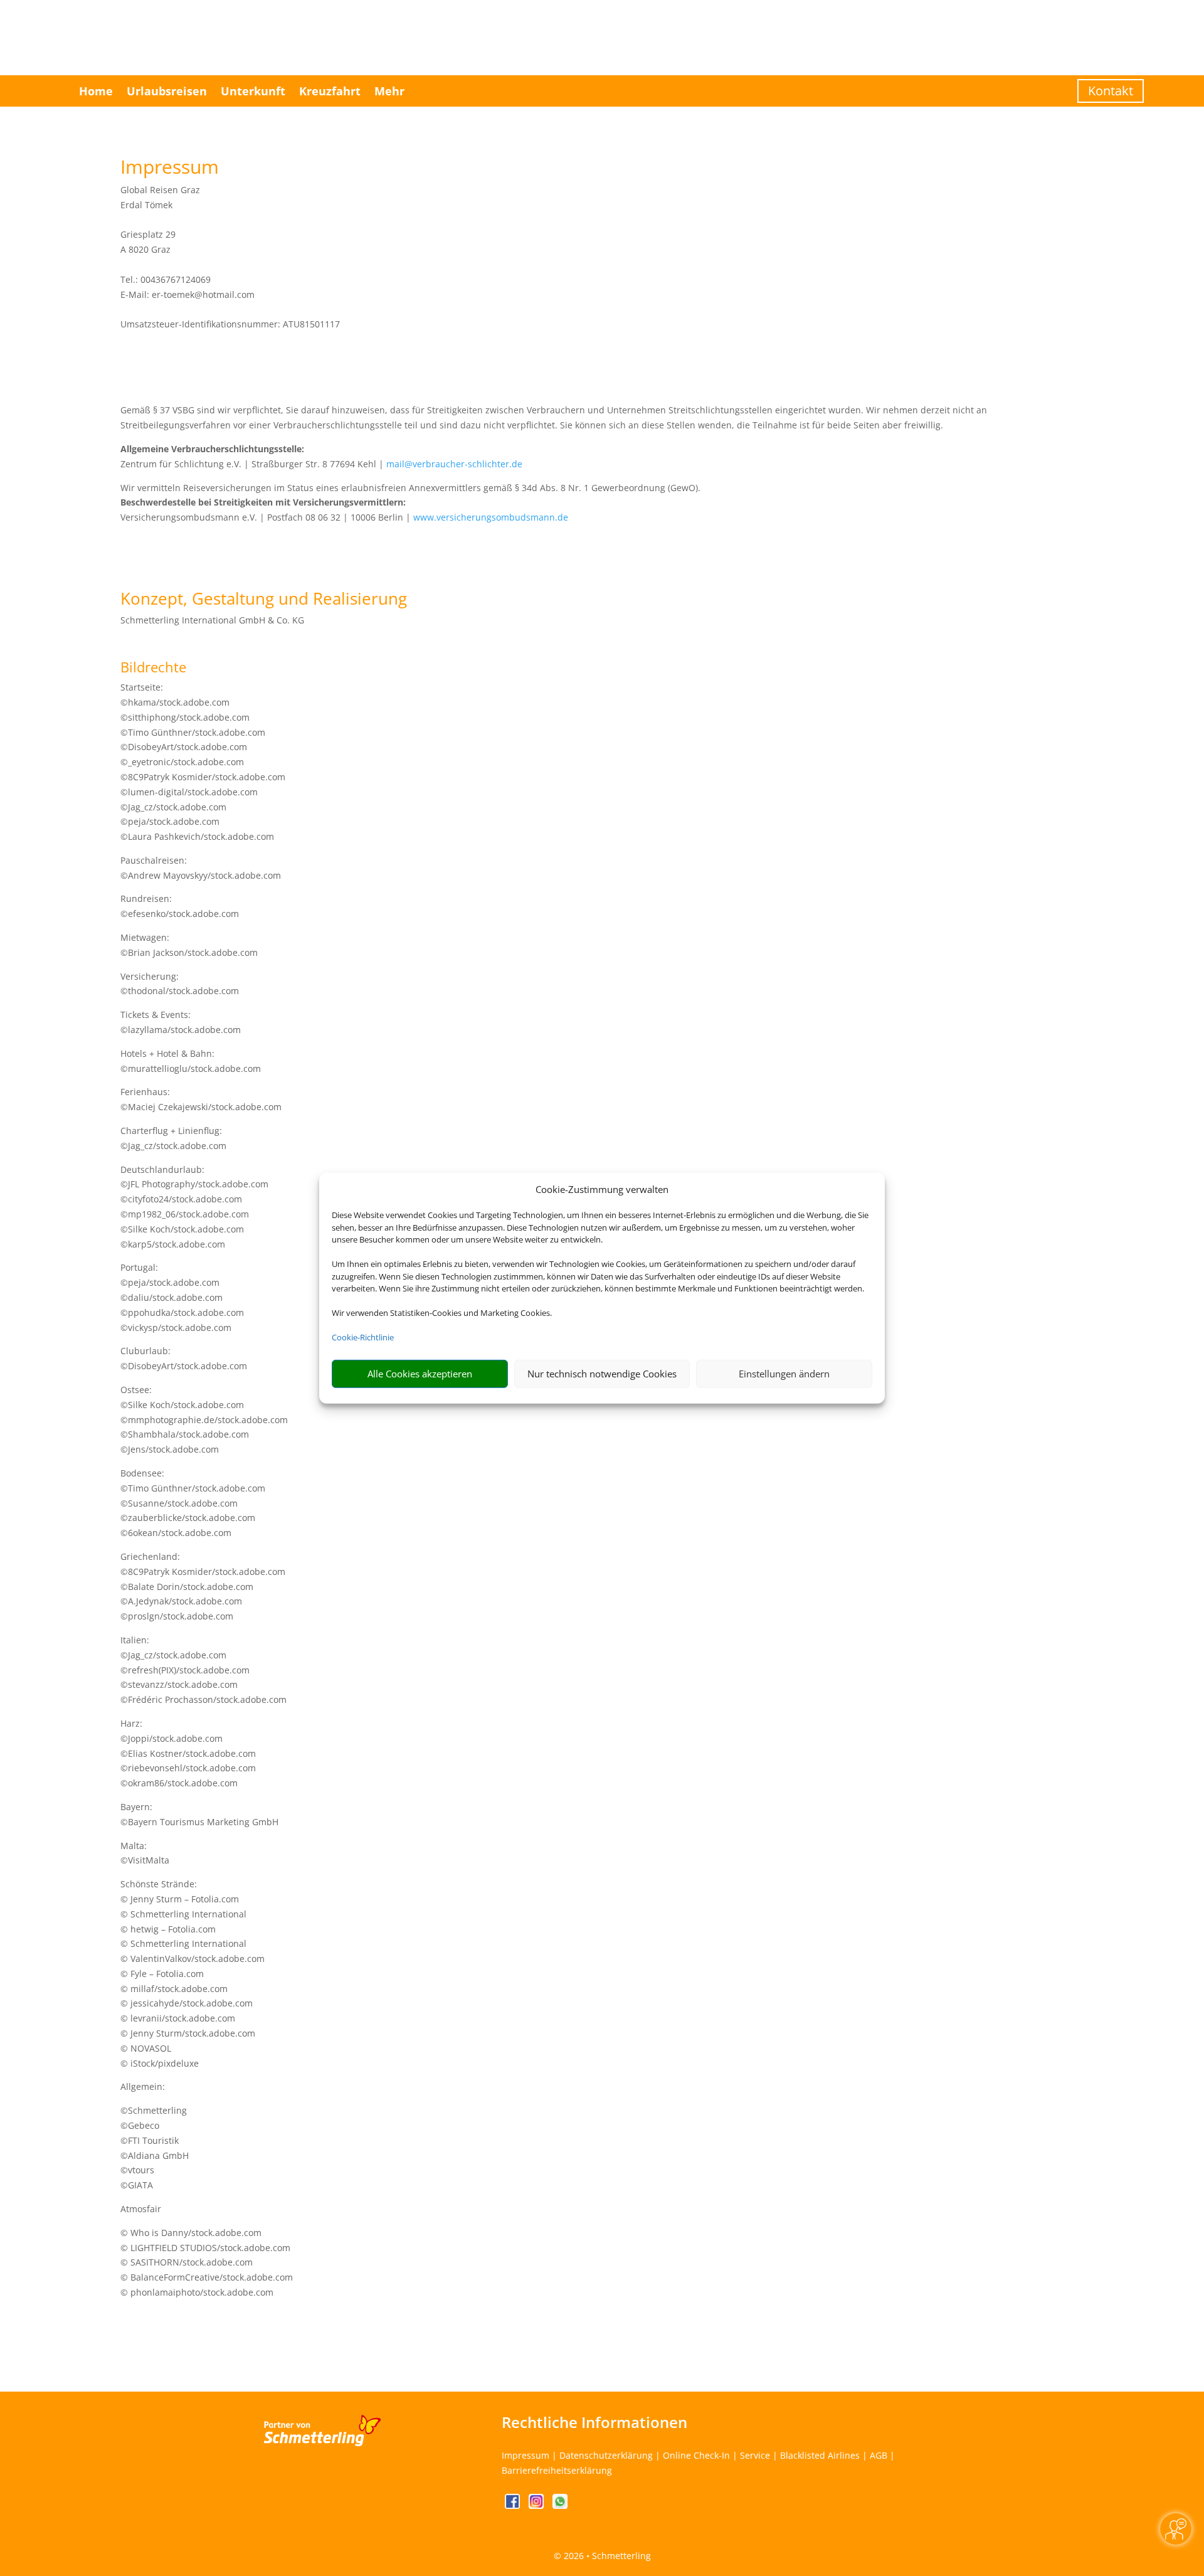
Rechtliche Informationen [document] (594, 2422)
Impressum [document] (170, 168)
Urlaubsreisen (167, 91)
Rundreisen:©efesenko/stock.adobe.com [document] (180, 906)
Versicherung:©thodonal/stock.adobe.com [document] (180, 984)
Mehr (389, 91)
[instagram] (537, 2505)
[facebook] (514, 2505)
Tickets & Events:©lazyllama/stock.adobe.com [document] (181, 1022)
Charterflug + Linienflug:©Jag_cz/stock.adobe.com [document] (173, 1138)
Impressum (525, 2455)
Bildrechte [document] (153, 668)
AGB (879, 2455)
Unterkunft (253, 91)
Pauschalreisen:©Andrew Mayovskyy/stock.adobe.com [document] (201, 868)
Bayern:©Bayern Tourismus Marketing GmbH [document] (199, 1814)
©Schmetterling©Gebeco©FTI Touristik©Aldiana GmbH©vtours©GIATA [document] (155, 2148)
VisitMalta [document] (149, 1860)
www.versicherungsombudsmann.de (491, 517)
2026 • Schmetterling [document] (606, 2556)
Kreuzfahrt (330, 91)
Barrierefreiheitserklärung (557, 2470)
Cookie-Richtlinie (363, 1337)
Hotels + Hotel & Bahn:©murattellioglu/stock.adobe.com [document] (191, 1061)
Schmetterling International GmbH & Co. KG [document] (212, 620)
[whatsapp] (560, 2505)
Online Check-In (696, 2455)
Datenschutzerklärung (606, 2455)
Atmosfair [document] (141, 2209)
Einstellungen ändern (784, 1374)
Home (96, 91)
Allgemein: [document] (143, 2086)
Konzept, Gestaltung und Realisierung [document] (264, 600)
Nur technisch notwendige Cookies (602, 1374)
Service (755, 2455)
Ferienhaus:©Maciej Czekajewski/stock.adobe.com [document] (201, 1099)
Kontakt (1111, 91)
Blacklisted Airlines (820, 2455)
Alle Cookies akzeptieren (420, 1374)
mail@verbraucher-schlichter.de (454, 464)
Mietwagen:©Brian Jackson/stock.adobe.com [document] (189, 945)
